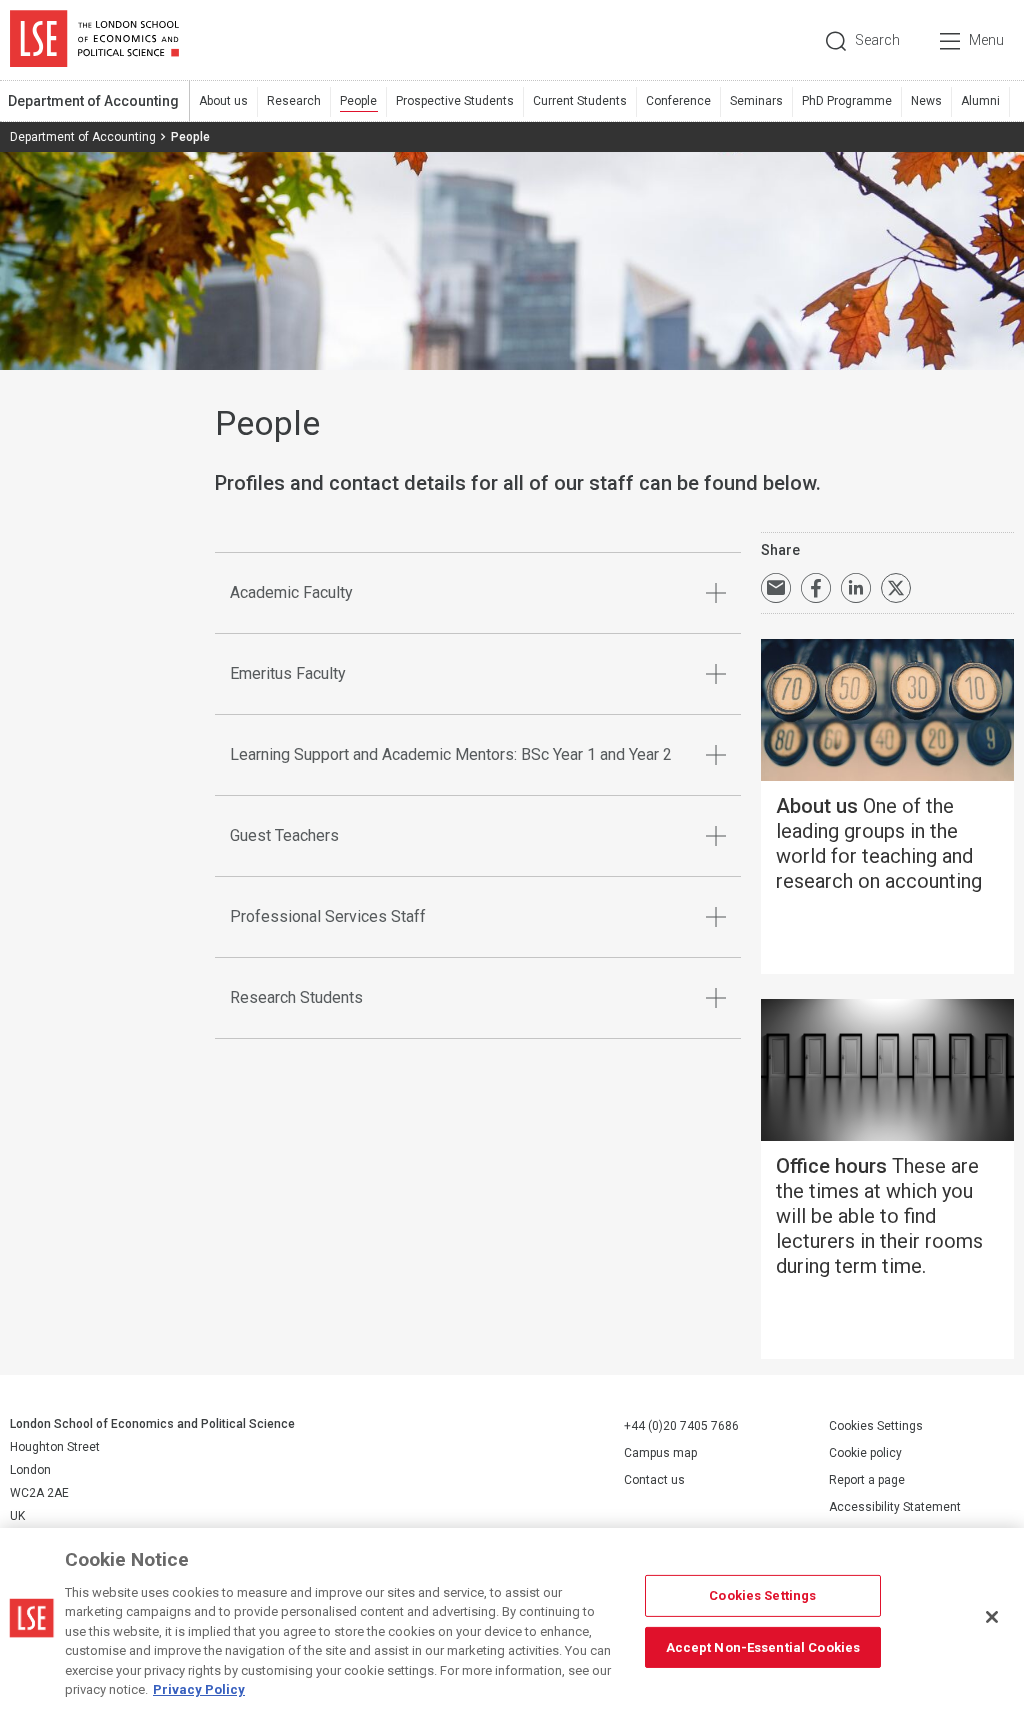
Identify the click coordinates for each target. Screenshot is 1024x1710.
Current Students (580, 101)
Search (877, 40)
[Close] (992, 1617)
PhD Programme (847, 101)
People (358, 101)
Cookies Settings (876, 1426)
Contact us (654, 1480)
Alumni (980, 101)
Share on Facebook (816, 588)
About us (223, 101)
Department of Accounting (93, 101)
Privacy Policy (199, 1689)
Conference (678, 101)
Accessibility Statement (895, 1507)
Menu (986, 40)
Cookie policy (865, 1453)
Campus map (660, 1453)
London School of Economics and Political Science (94, 40)
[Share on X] (896, 588)
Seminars (756, 101)
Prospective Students (455, 101)
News (926, 101)
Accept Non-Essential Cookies (763, 1646)
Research (294, 101)
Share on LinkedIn (856, 588)
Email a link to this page (776, 588)
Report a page (867, 1480)
